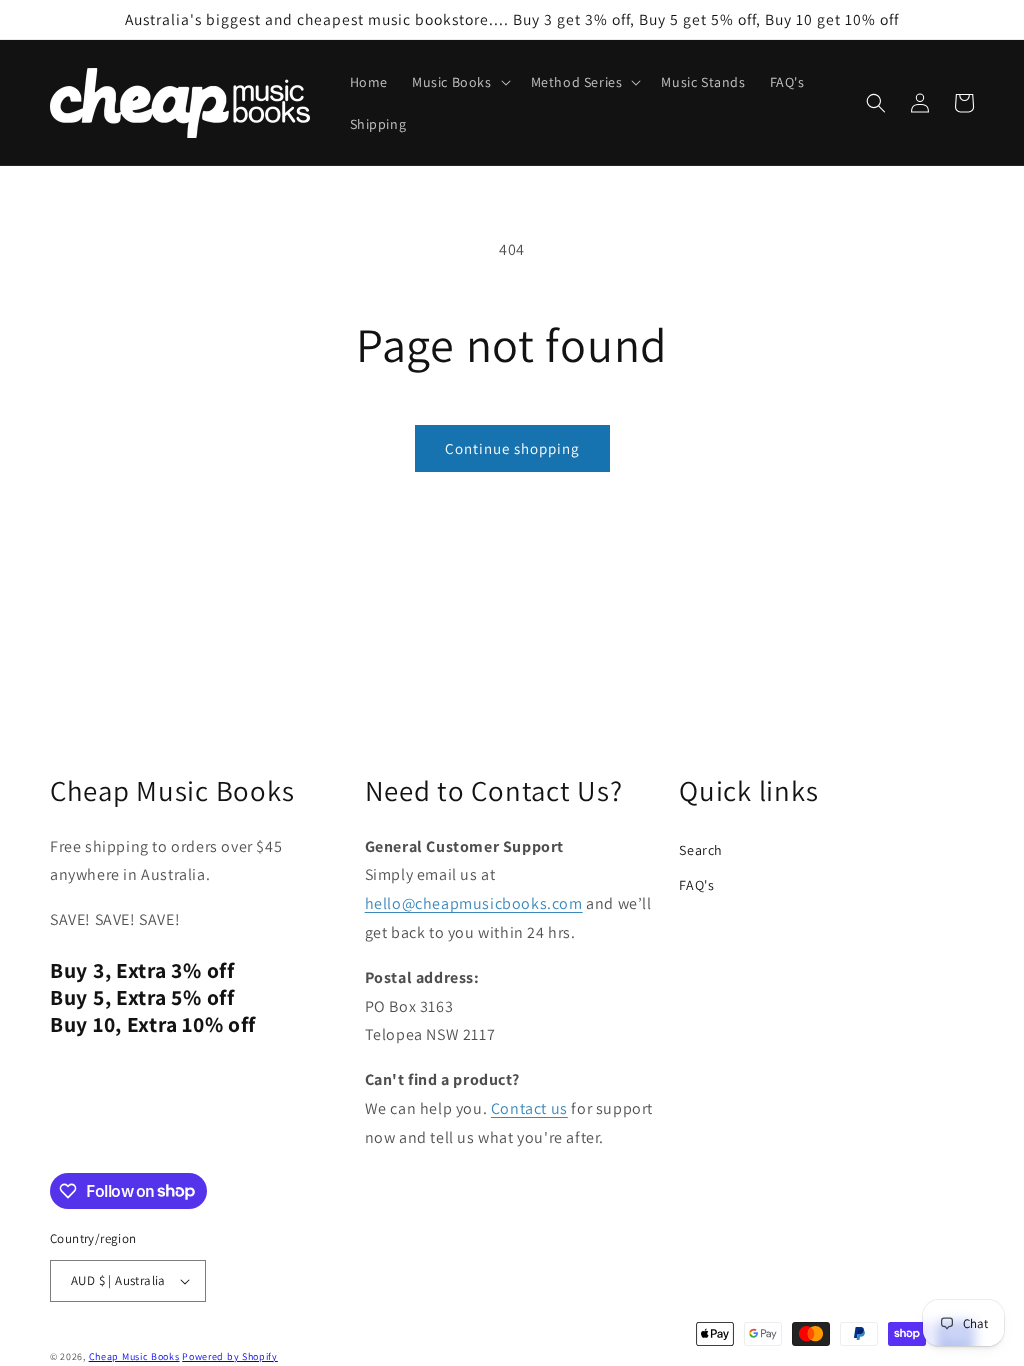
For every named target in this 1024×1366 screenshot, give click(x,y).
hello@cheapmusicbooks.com (474, 903)
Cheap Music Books (134, 1356)
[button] (459, 82)
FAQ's (696, 885)
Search (701, 850)
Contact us (529, 1108)
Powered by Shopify (230, 1356)
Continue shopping (512, 448)
